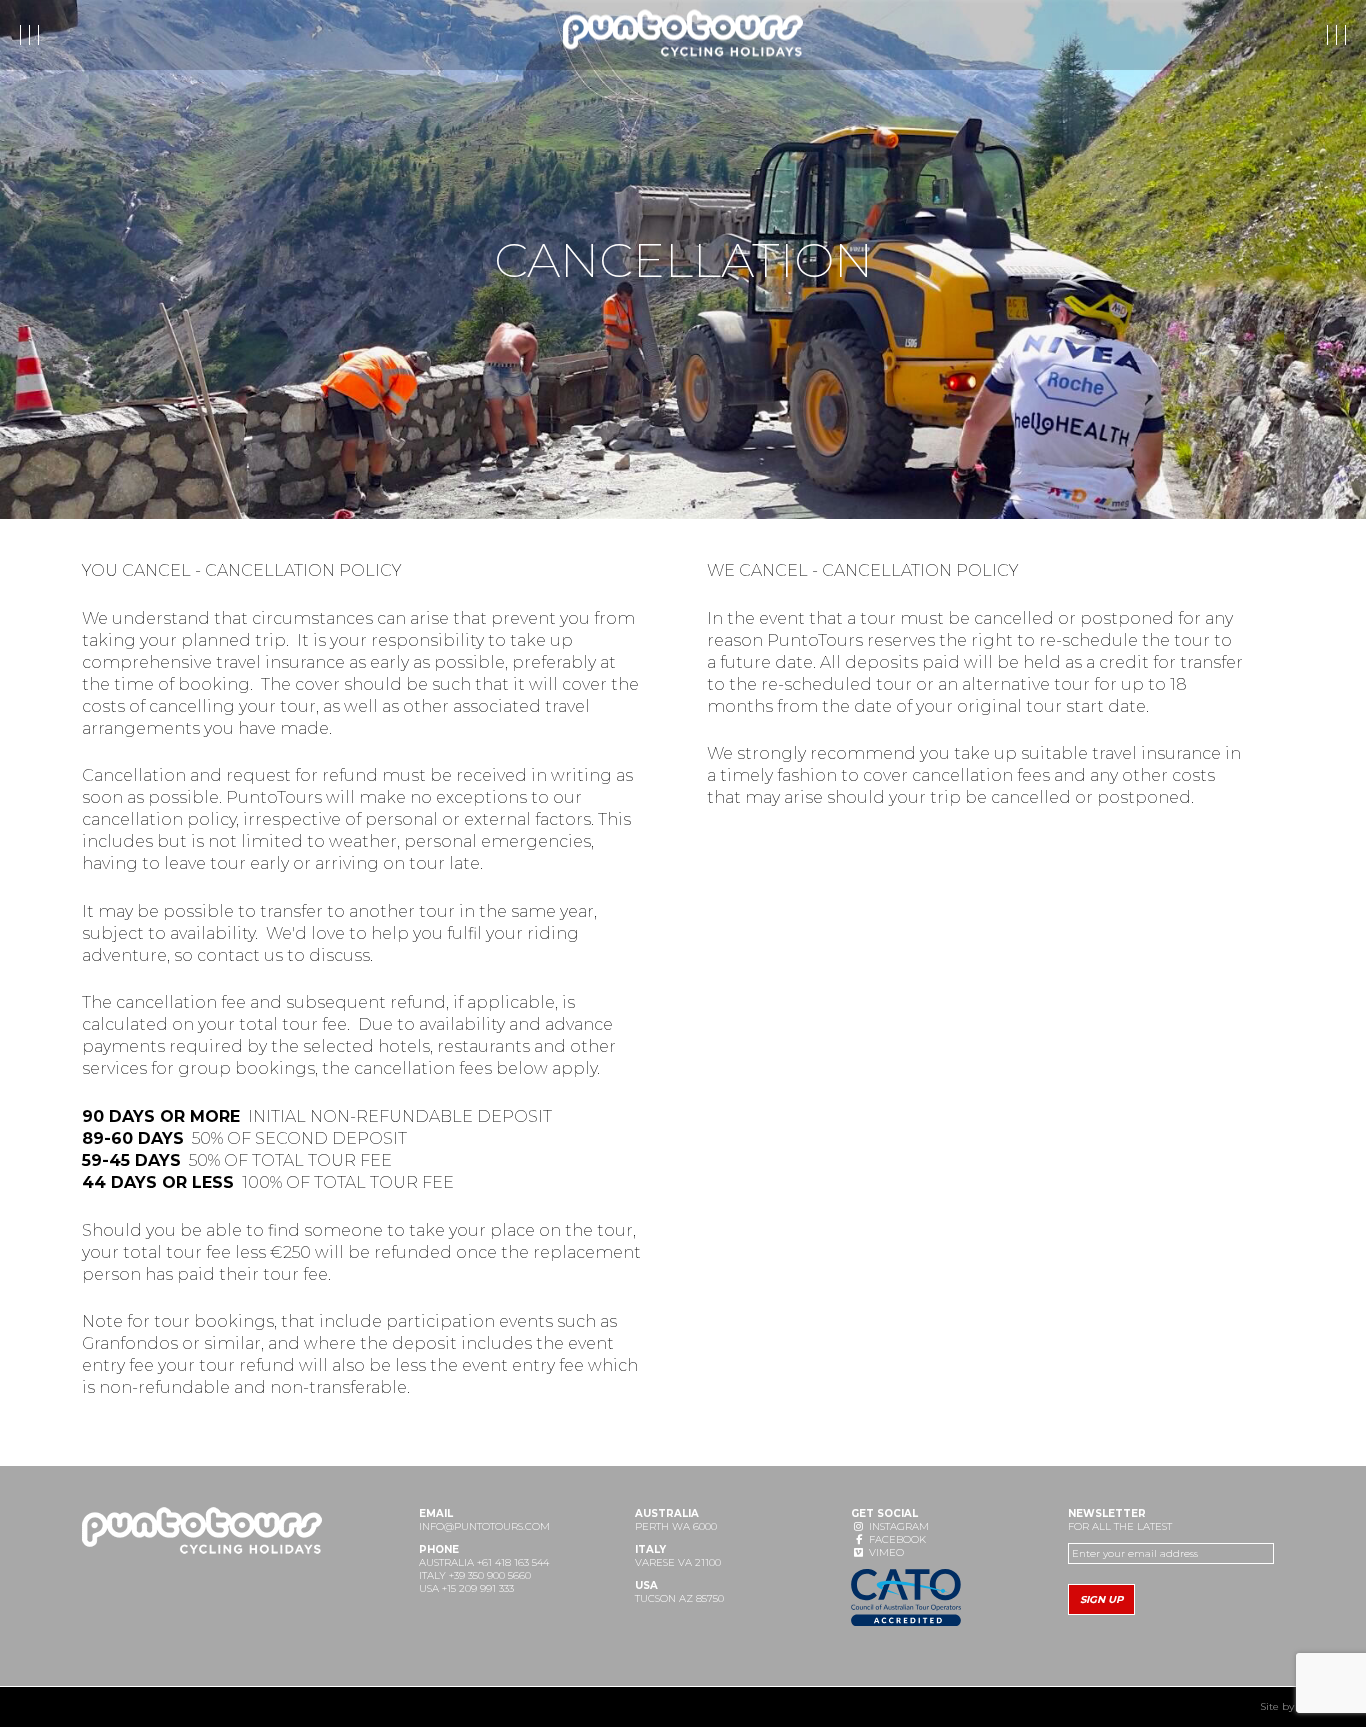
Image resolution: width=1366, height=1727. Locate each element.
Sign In (1300, 35)
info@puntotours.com (484, 1526)
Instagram (897, 1526)
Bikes (192, 35)
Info (126, 35)
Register (1193, 35)
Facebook (896, 1539)
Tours (58, 35)
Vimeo (885, 1552)
